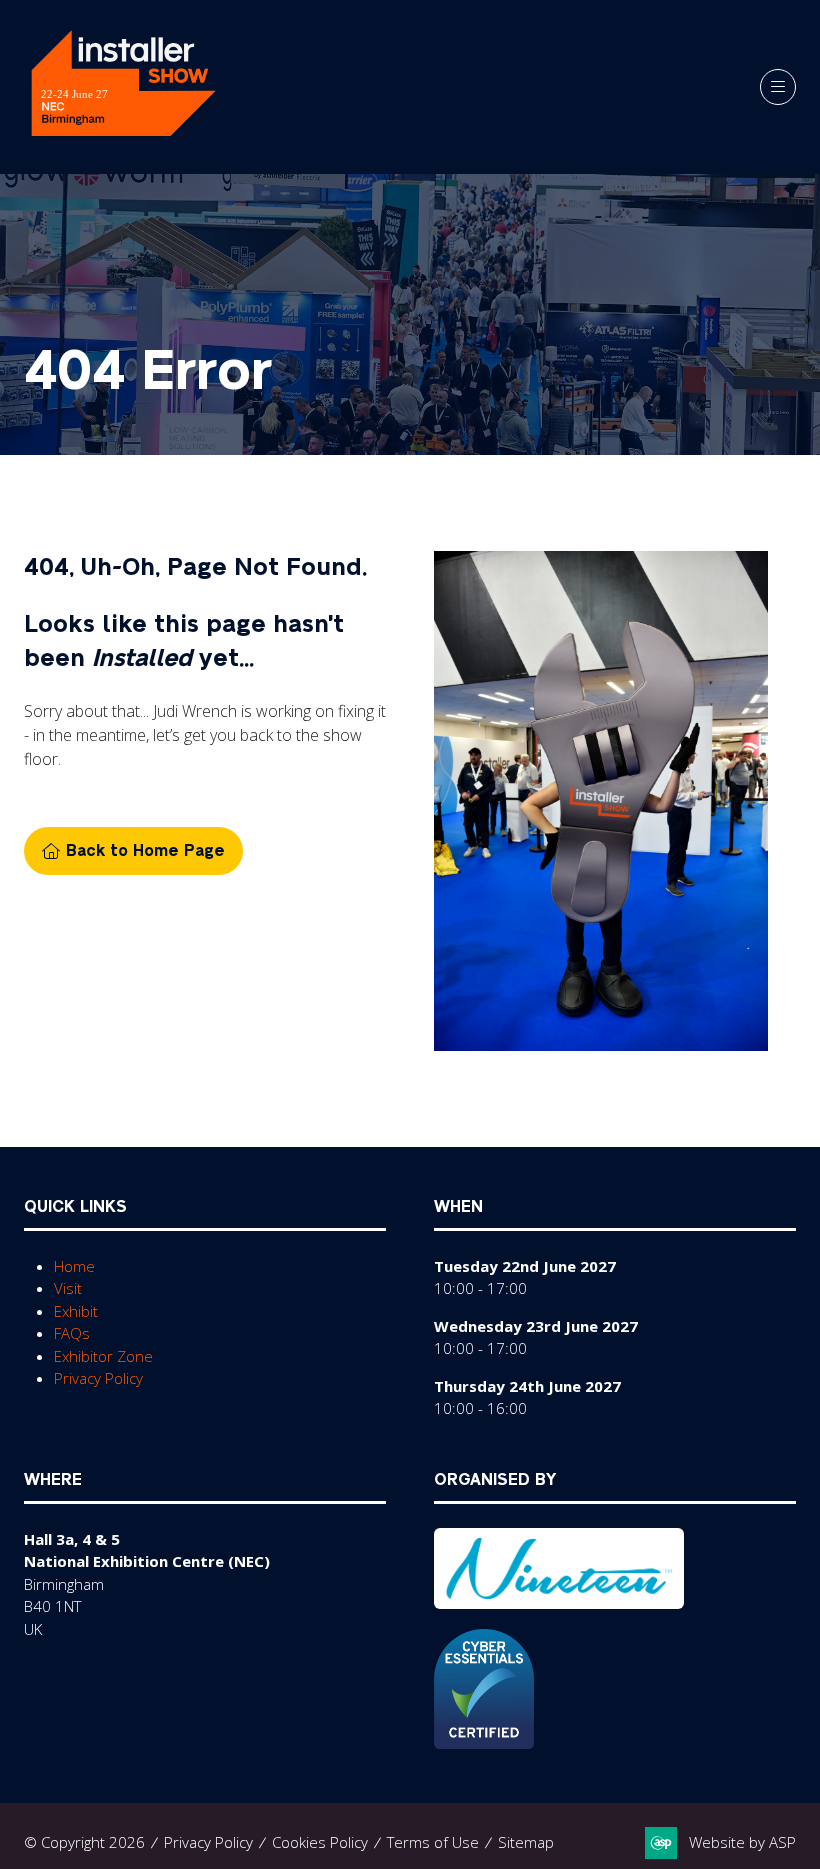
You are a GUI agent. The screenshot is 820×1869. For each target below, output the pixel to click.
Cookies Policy (320, 1842)
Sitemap (526, 1842)
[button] (778, 87)
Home (74, 1266)
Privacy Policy (98, 1378)
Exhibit (76, 1311)
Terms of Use (433, 1842)
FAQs (72, 1333)
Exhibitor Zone (103, 1356)
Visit (68, 1288)
